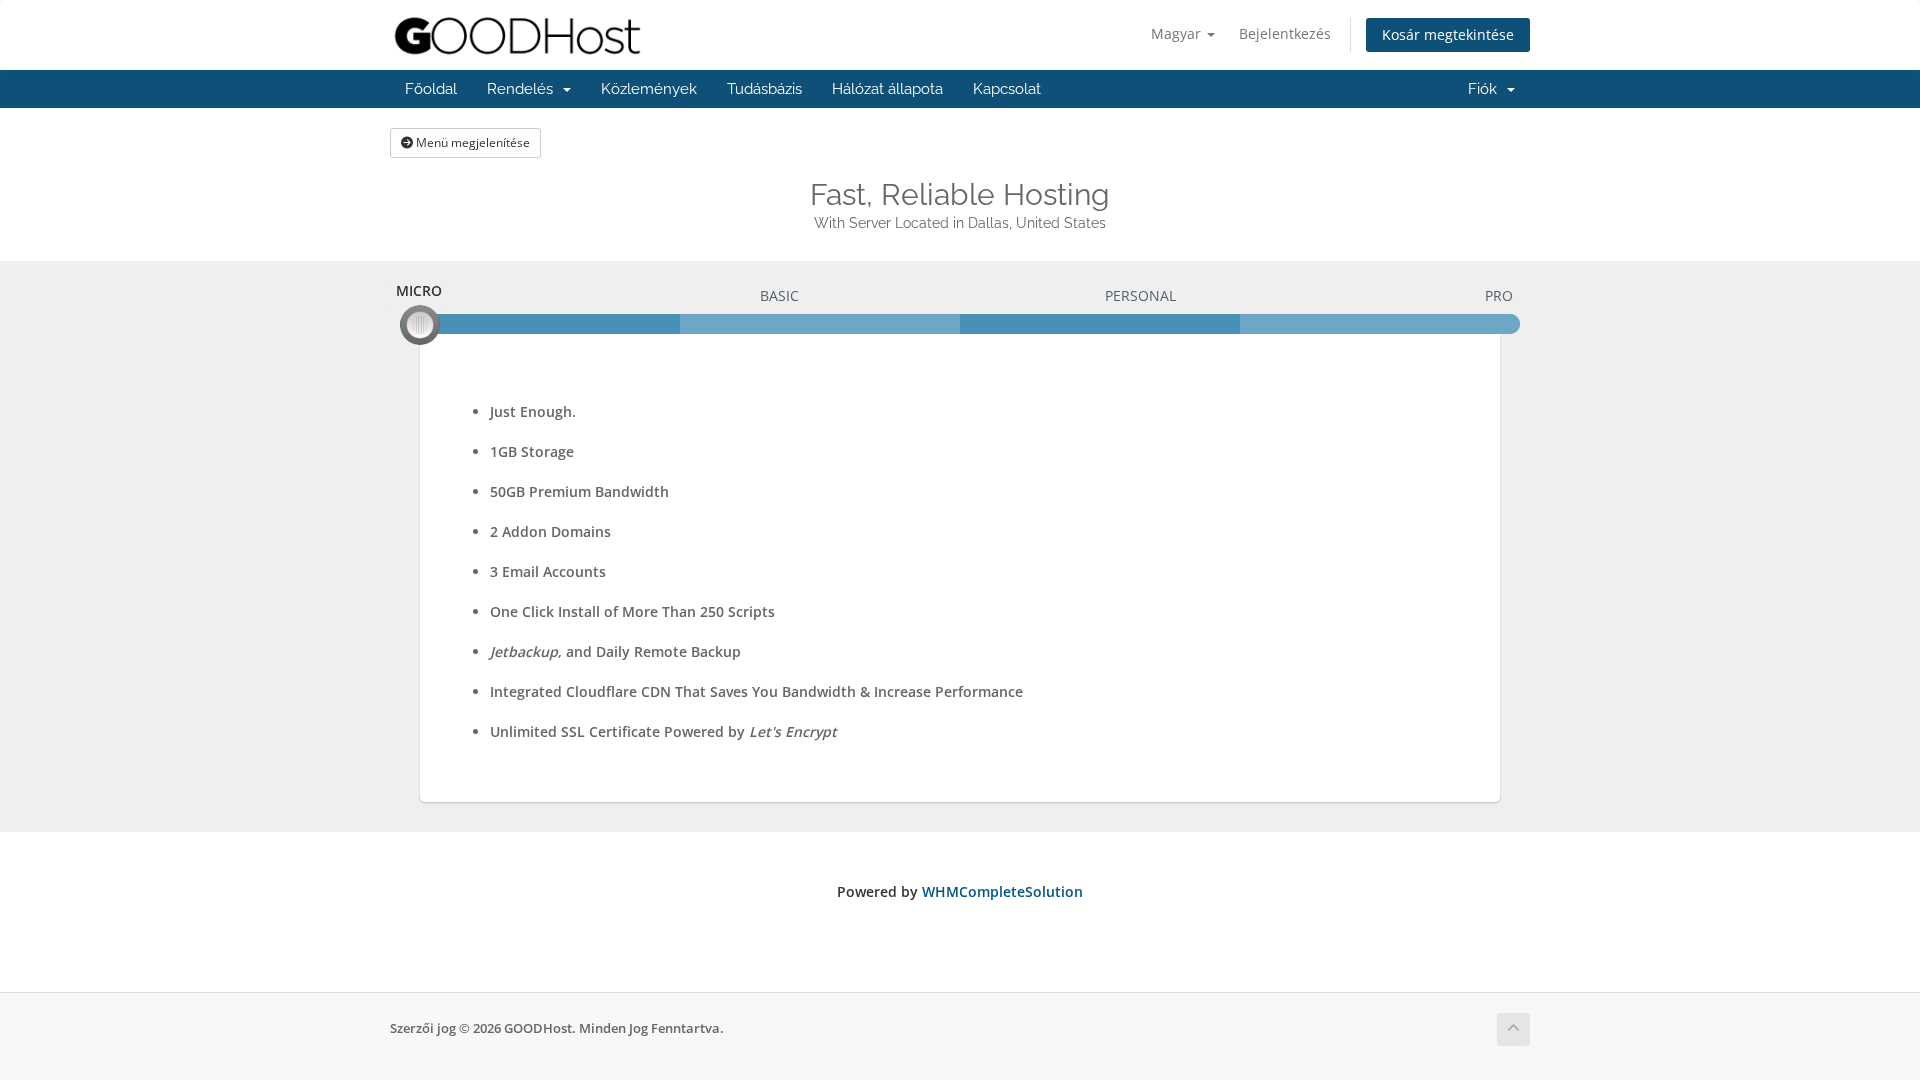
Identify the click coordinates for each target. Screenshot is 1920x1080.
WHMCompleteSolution (1002, 891)
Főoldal (431, 89)
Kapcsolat (1007, 89)
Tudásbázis (764, 89)
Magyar (1178, 33)
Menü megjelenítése (471, 142)
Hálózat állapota (887, 89)
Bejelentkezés (1285, 33)
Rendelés (524, 89)
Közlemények (649, 89)
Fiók (1486, 89)
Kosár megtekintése (1448, 34)
